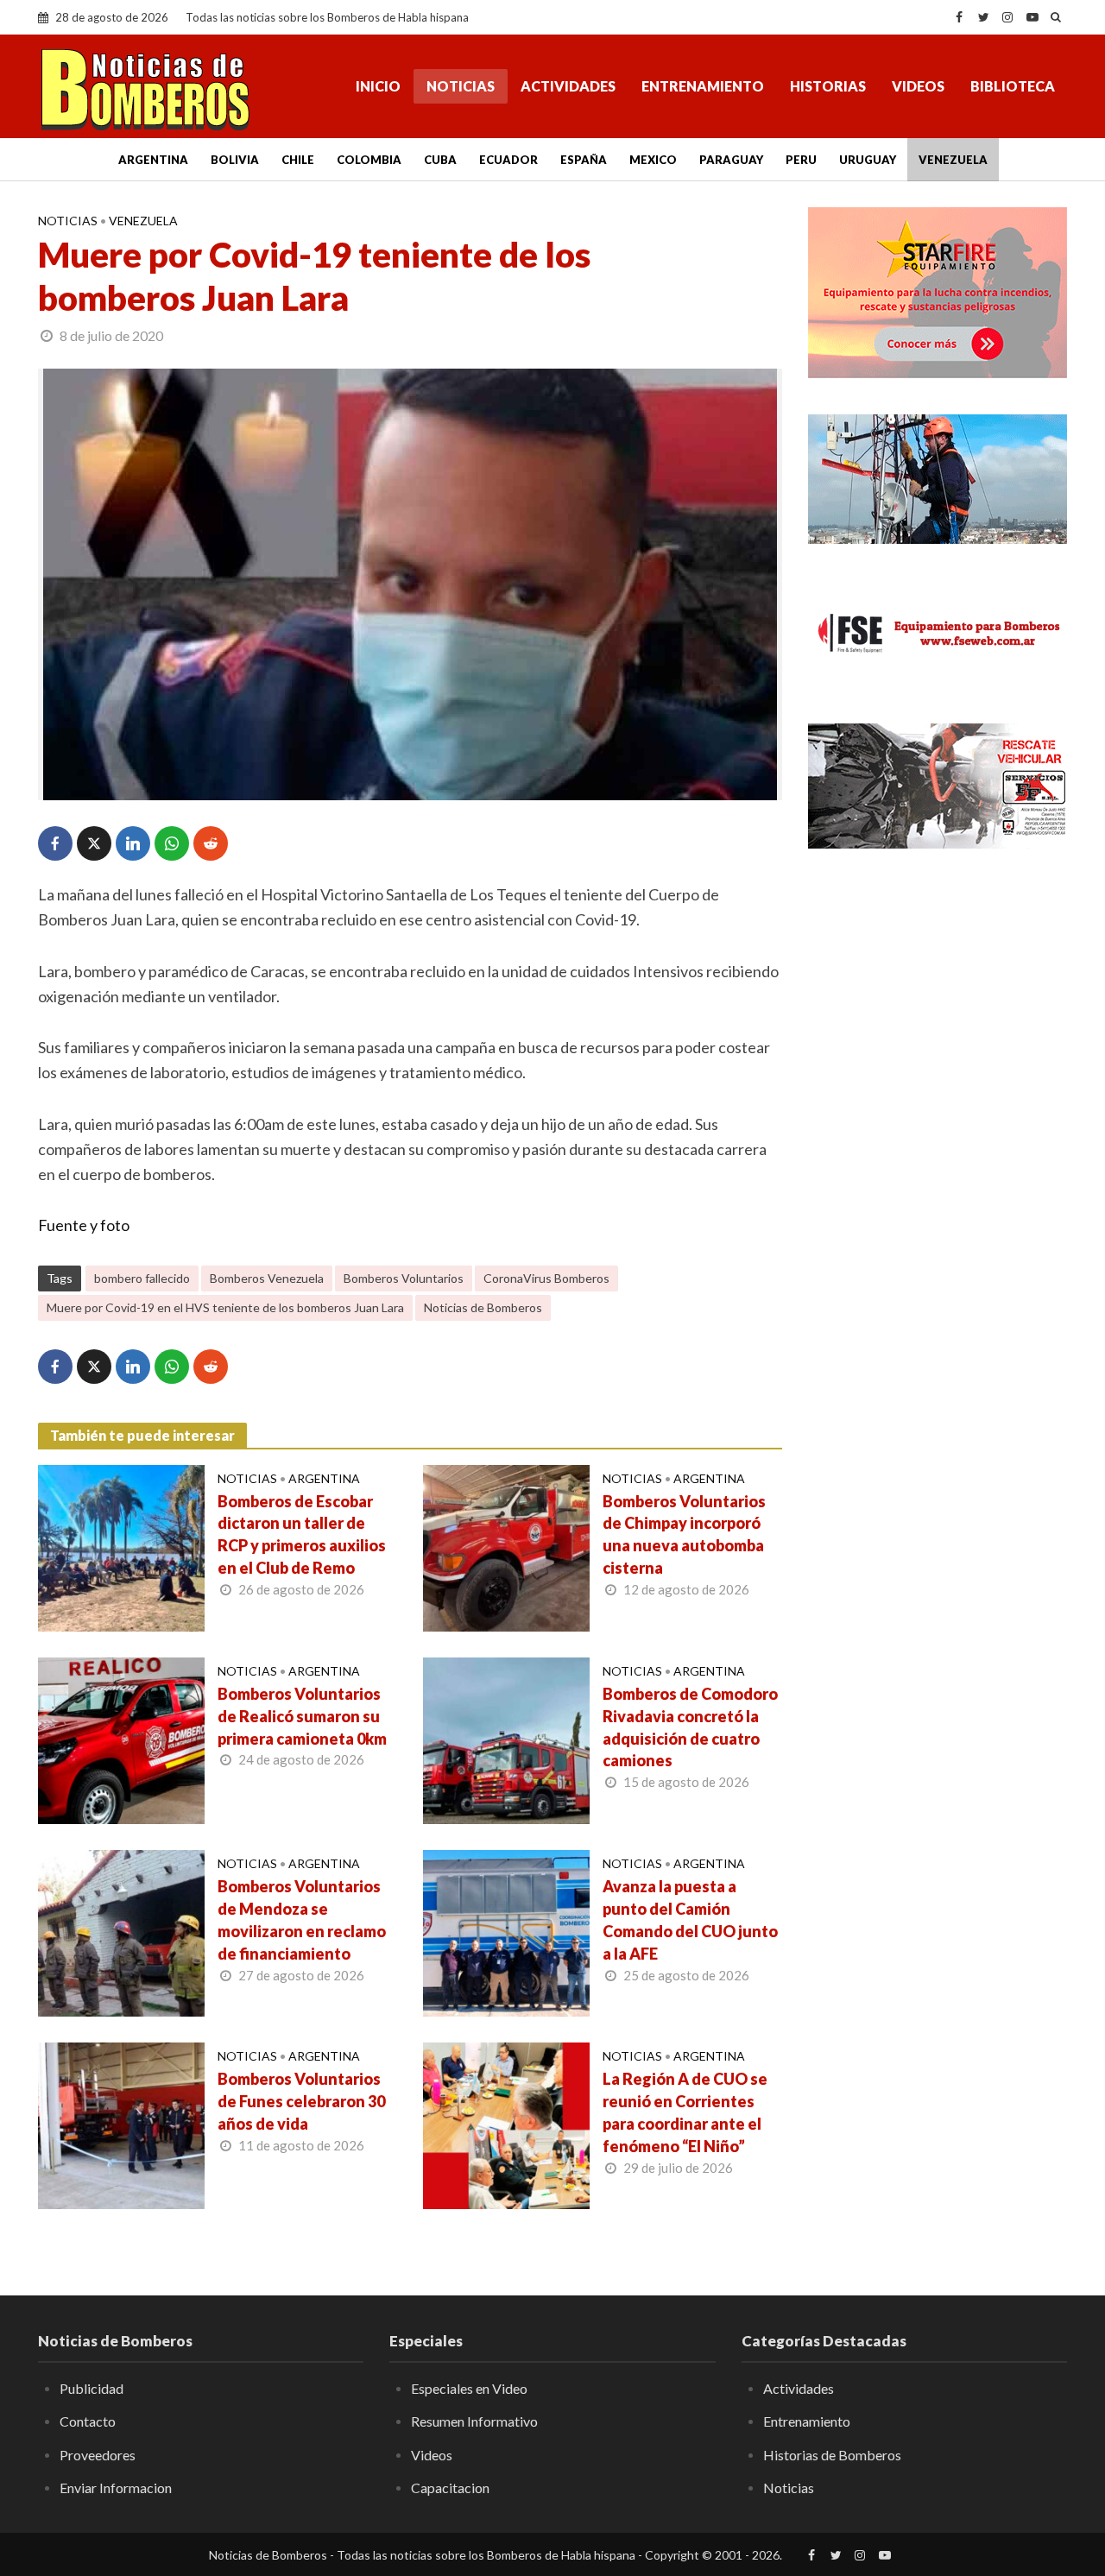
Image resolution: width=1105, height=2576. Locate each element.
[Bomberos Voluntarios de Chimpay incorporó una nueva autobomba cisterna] (506, 1546)
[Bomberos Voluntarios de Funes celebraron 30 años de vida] (121, 2124)
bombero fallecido (142, 1278)
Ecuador (508, 160)
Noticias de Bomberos (483, 1307)
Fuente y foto (84, 1225)
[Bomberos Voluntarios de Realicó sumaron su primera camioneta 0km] (121, 1739)
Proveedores (98, 2455)
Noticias (461, 86)
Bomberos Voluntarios (404, 1278)
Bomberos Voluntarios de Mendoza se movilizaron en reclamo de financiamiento (302, 1920)
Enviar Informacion (116, 2488)
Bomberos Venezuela (267, 1278)
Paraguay (731, 160)
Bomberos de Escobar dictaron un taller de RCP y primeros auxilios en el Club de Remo (302, 1535)
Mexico (653, 160)
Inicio (378, 86)
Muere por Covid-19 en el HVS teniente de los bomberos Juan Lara (225, 1307)
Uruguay (868, 160)
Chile (298, 160)
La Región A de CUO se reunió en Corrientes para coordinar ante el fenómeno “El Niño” (685, 2112)
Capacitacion (450, 2488)
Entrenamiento (703, 86)
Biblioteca (1013, 86)
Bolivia (235, 160)
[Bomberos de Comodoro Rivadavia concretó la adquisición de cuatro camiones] (506, 1739)
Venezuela (953, 160)
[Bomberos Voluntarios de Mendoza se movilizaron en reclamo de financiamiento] (121, 1931)
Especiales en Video (469, 2388)
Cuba (440, 160)
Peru (801, 160)
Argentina (153, 160)
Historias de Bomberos (832, 2455)
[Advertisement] (938, 1144)
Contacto (88, 2421)
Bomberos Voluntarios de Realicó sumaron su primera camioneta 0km (302, 1716)
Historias (828, 86)
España (584, 160)
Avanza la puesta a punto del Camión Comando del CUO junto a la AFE (690, 1920)
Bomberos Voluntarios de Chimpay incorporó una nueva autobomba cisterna (684, 1535)
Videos (918, 86)
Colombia (369, 160)
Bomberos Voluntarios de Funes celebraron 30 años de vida (301, 2101)
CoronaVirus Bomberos (546, 1278)
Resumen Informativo (474, 2421)
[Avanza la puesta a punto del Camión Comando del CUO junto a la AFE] (506, 1931)
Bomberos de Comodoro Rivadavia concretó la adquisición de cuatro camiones (690, 1727)
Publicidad (92, 2388)
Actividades (568, 86)
